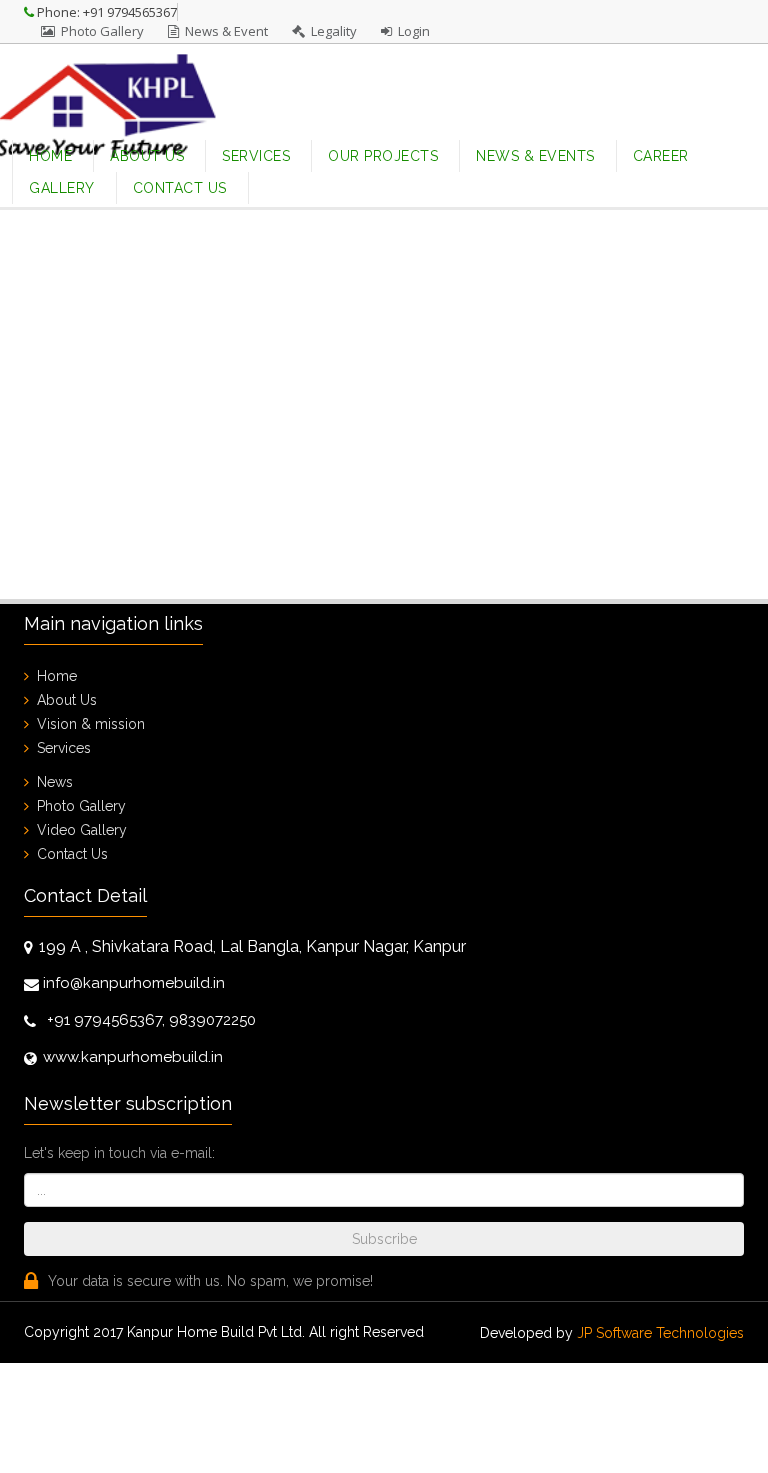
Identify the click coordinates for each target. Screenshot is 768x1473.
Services (64, 748)
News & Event (223, 31)
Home (61, 155)
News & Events (535, 156)
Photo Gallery (99, 31)
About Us (147, 156)
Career (661, 156)
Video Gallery (82, 830)
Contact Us (180, 188)
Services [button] (256, 156)
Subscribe (384, 1239)
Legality (331, 31)
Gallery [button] (62, 188)
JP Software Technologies (660, 1333)
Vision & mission (91, 724)
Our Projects (383, 156)
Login (411, 31)
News (55, 782)
